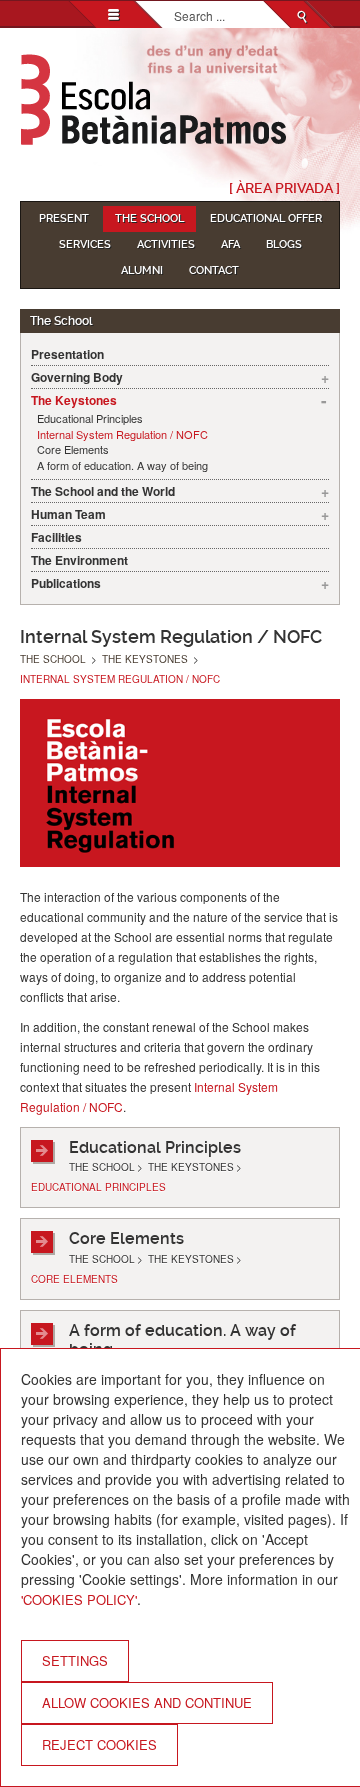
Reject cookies (99, 1744)
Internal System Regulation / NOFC (122, 434)
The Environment (79, 560)
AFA (230, 244)
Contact (214, 270)
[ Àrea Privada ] (284, 188)
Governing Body (77, 377)
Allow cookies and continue (147, 1702)
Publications (66, 583)
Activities (166, 244)
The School (149, 218)
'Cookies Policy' (79, 1599)
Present (64, 218)
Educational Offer (266, 218)
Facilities (56, 537)
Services (85, 244)
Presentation (67, 354)
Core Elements (73, 449)
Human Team (68, 514)
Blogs (284, 244)
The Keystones (74, 400)
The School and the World (103, 491)
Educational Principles (90, 418)
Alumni (142, 270)
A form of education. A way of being (122, 465)
